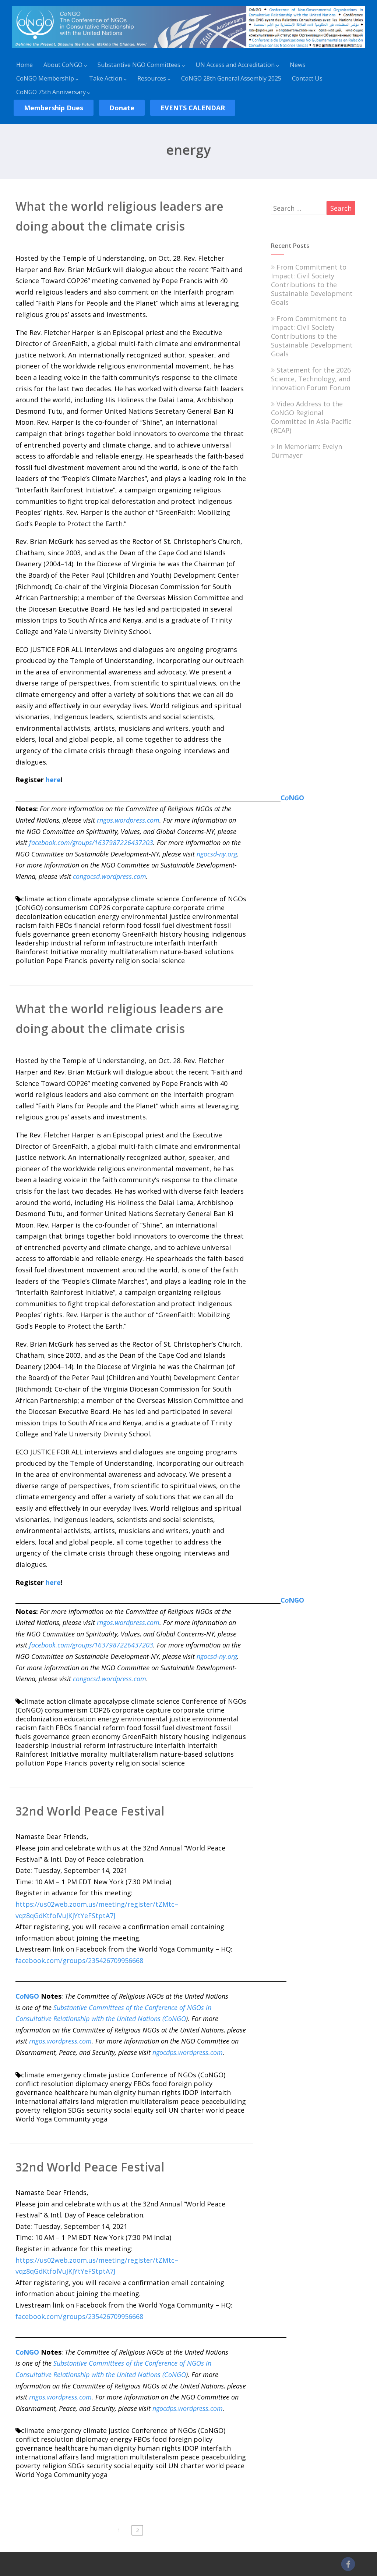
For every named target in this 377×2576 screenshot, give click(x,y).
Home (24, 65)
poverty (101, 961)
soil (161, 2110)
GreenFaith (140, 934)
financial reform (99, 925)
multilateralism (133, 952)
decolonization (39, 916)
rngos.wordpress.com (128, 820)
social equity (134, 2110)
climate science (155, 899)
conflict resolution (45, 2084)
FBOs (64, 925)
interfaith (170, 943)
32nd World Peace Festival (90, 1811)
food (134, 925)
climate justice (106, 2075)
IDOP (191, 2092)
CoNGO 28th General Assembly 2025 (231, 78)
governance (51, 934)
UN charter (186, 2110)
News (298, 65)
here (53, 780)
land (87, 2101)
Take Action (106, 78)
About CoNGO (63, 65)
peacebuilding (223, 2101)
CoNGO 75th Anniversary (51, 92)
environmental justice (156, 916)
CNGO (292, 798)
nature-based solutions (197, 952)
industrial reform (78, 943)
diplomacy (92, 2084)
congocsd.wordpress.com (110, 876)
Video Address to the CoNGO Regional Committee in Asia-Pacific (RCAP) (311, 417)
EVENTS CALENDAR (193, 108)
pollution (30, 961)
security (99, 2110)
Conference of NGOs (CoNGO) (178, 2075)
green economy (96, 934)
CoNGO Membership (45, 78)
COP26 (100, 908)
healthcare (71, 2092)
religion (128, 961)
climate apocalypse (99, 899)
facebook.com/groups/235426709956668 (79, 1960)
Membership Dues (54, 108)
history (171, 934)
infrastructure (130, 943)
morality (94, 952)
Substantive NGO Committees (139, 65)
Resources (152, 78)
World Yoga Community (53, 2119)
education (80, 916)
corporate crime (199, 908)
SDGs (76, 2110)
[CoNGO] (188, 49)
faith (46, 925)
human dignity (113, 2092)
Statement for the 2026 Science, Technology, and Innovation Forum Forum (311, 379)
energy (108, 916)
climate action (44, 899)
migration (112, 2101)
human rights (159, 2092)
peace (190, 2101)
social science (163, 961)
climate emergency (51, 2075)
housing (196, 934)
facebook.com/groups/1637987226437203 (91, 842)
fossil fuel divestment (178, 925)
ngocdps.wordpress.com (188, 2052)
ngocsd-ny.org (217, 854)
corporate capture (141, 908)
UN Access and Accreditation (235, 65)
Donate (122, 108)
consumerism (66, 908)
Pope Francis (67, 961)
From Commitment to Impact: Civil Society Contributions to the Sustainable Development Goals (312, 285)
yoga (100, 2119)
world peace (225, 2110)
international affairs (47, 2101)
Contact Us (307, 78)
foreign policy (191, 2084)
